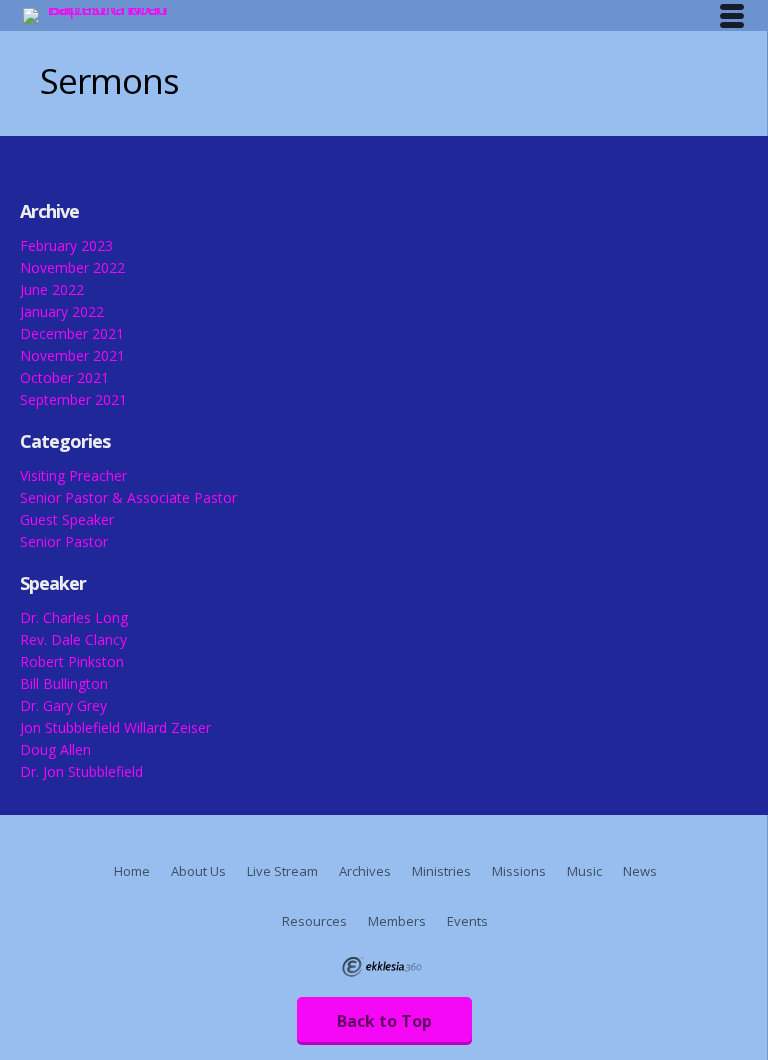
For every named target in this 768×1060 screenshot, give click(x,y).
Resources (314, 921)
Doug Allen (55, 749)
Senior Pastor (64, 541)
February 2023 (66, 245)
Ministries (441, 871)
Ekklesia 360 (382, 967)
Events (467, 921)
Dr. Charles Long (74, 617)
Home (132, 871)
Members (397, 921)
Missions (519, 871)
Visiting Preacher (73, 475)
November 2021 (72, 355)
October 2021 (64, 377)
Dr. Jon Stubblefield (81, 771)
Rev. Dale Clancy (73, 639)
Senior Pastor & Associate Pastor (128, 497)
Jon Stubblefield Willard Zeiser (115, 727)
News (640, 871)
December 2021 (72, 333)
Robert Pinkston (72, 661)
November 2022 (72, 267)
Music (584, 871)
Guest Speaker (67, 519)
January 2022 (62, 311)
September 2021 (73, 399)
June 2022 (52, 289)
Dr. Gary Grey (63, 705)
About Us (198, 871)
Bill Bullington (64, 683)
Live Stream (282, 871)
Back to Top (384, 1021)
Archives (365, 871)
